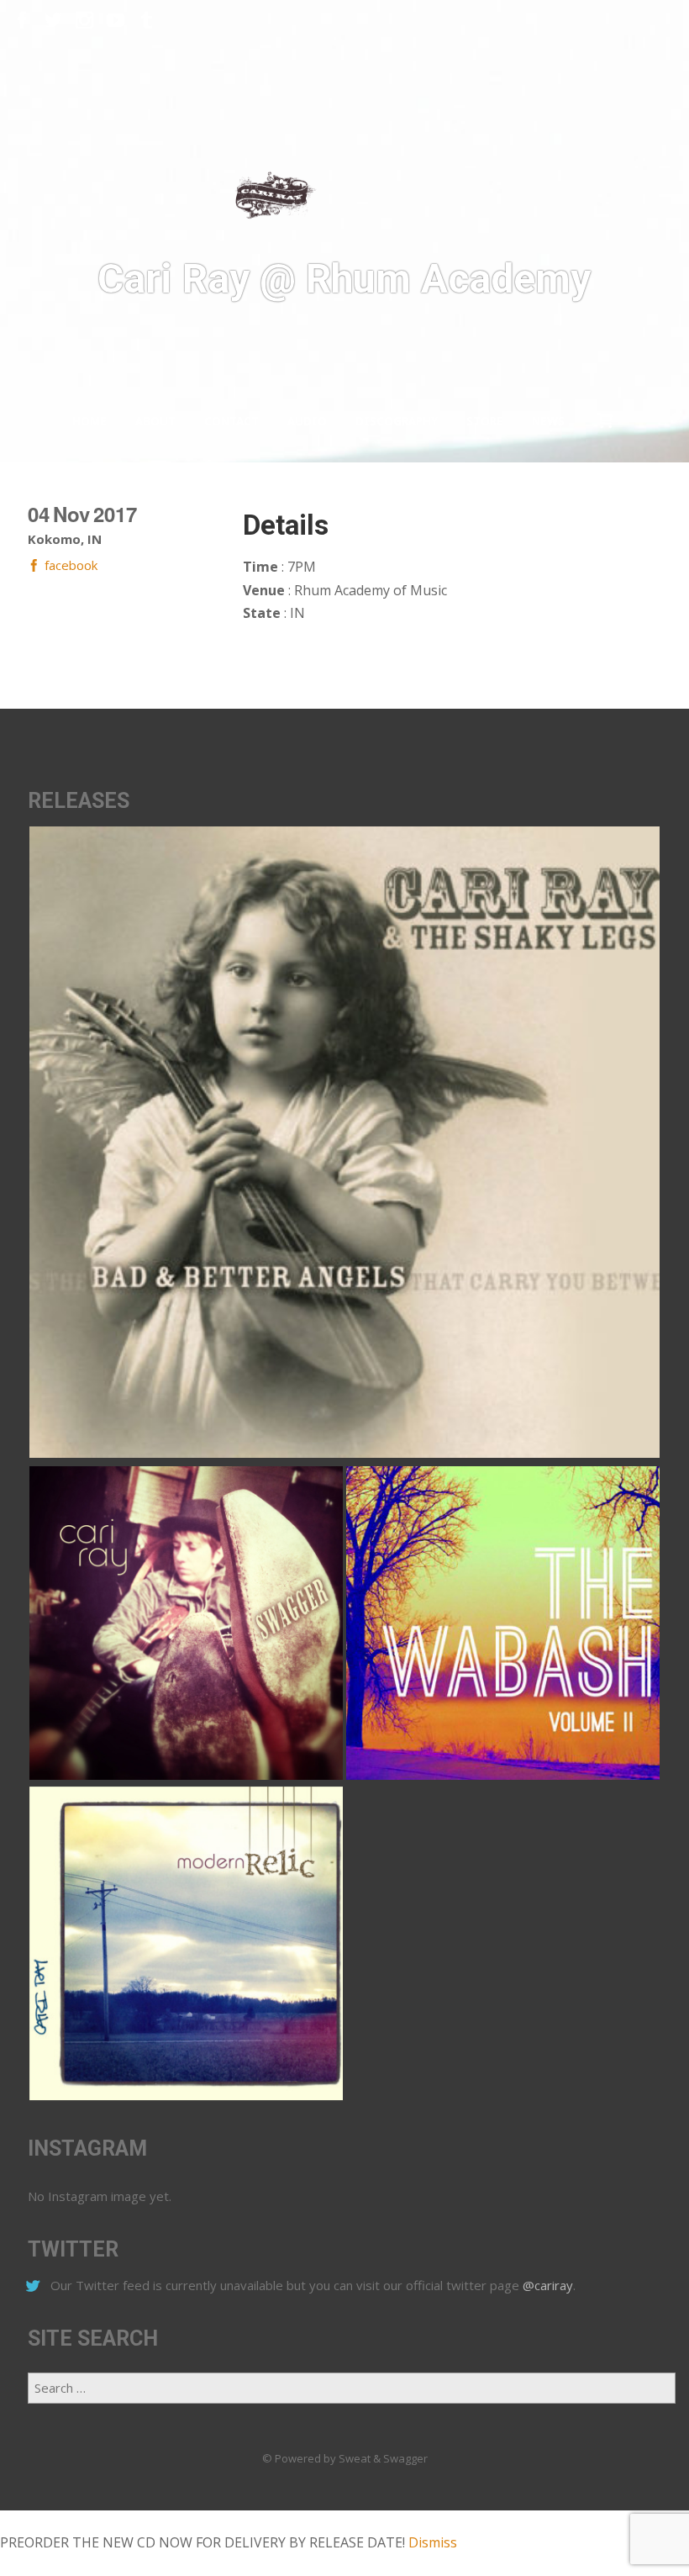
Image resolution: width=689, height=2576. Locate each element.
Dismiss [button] (433, 2542)
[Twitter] (53, 21)
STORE (485, 421)
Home (89, 421)
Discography (397, 421)
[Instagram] (84, 21)
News (548, 421)
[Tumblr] (147, 21)
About (155, 421)
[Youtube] (116, 21)
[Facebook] (22, 21)
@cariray (548, 2285)
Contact (231, 421)
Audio (307, 421)
